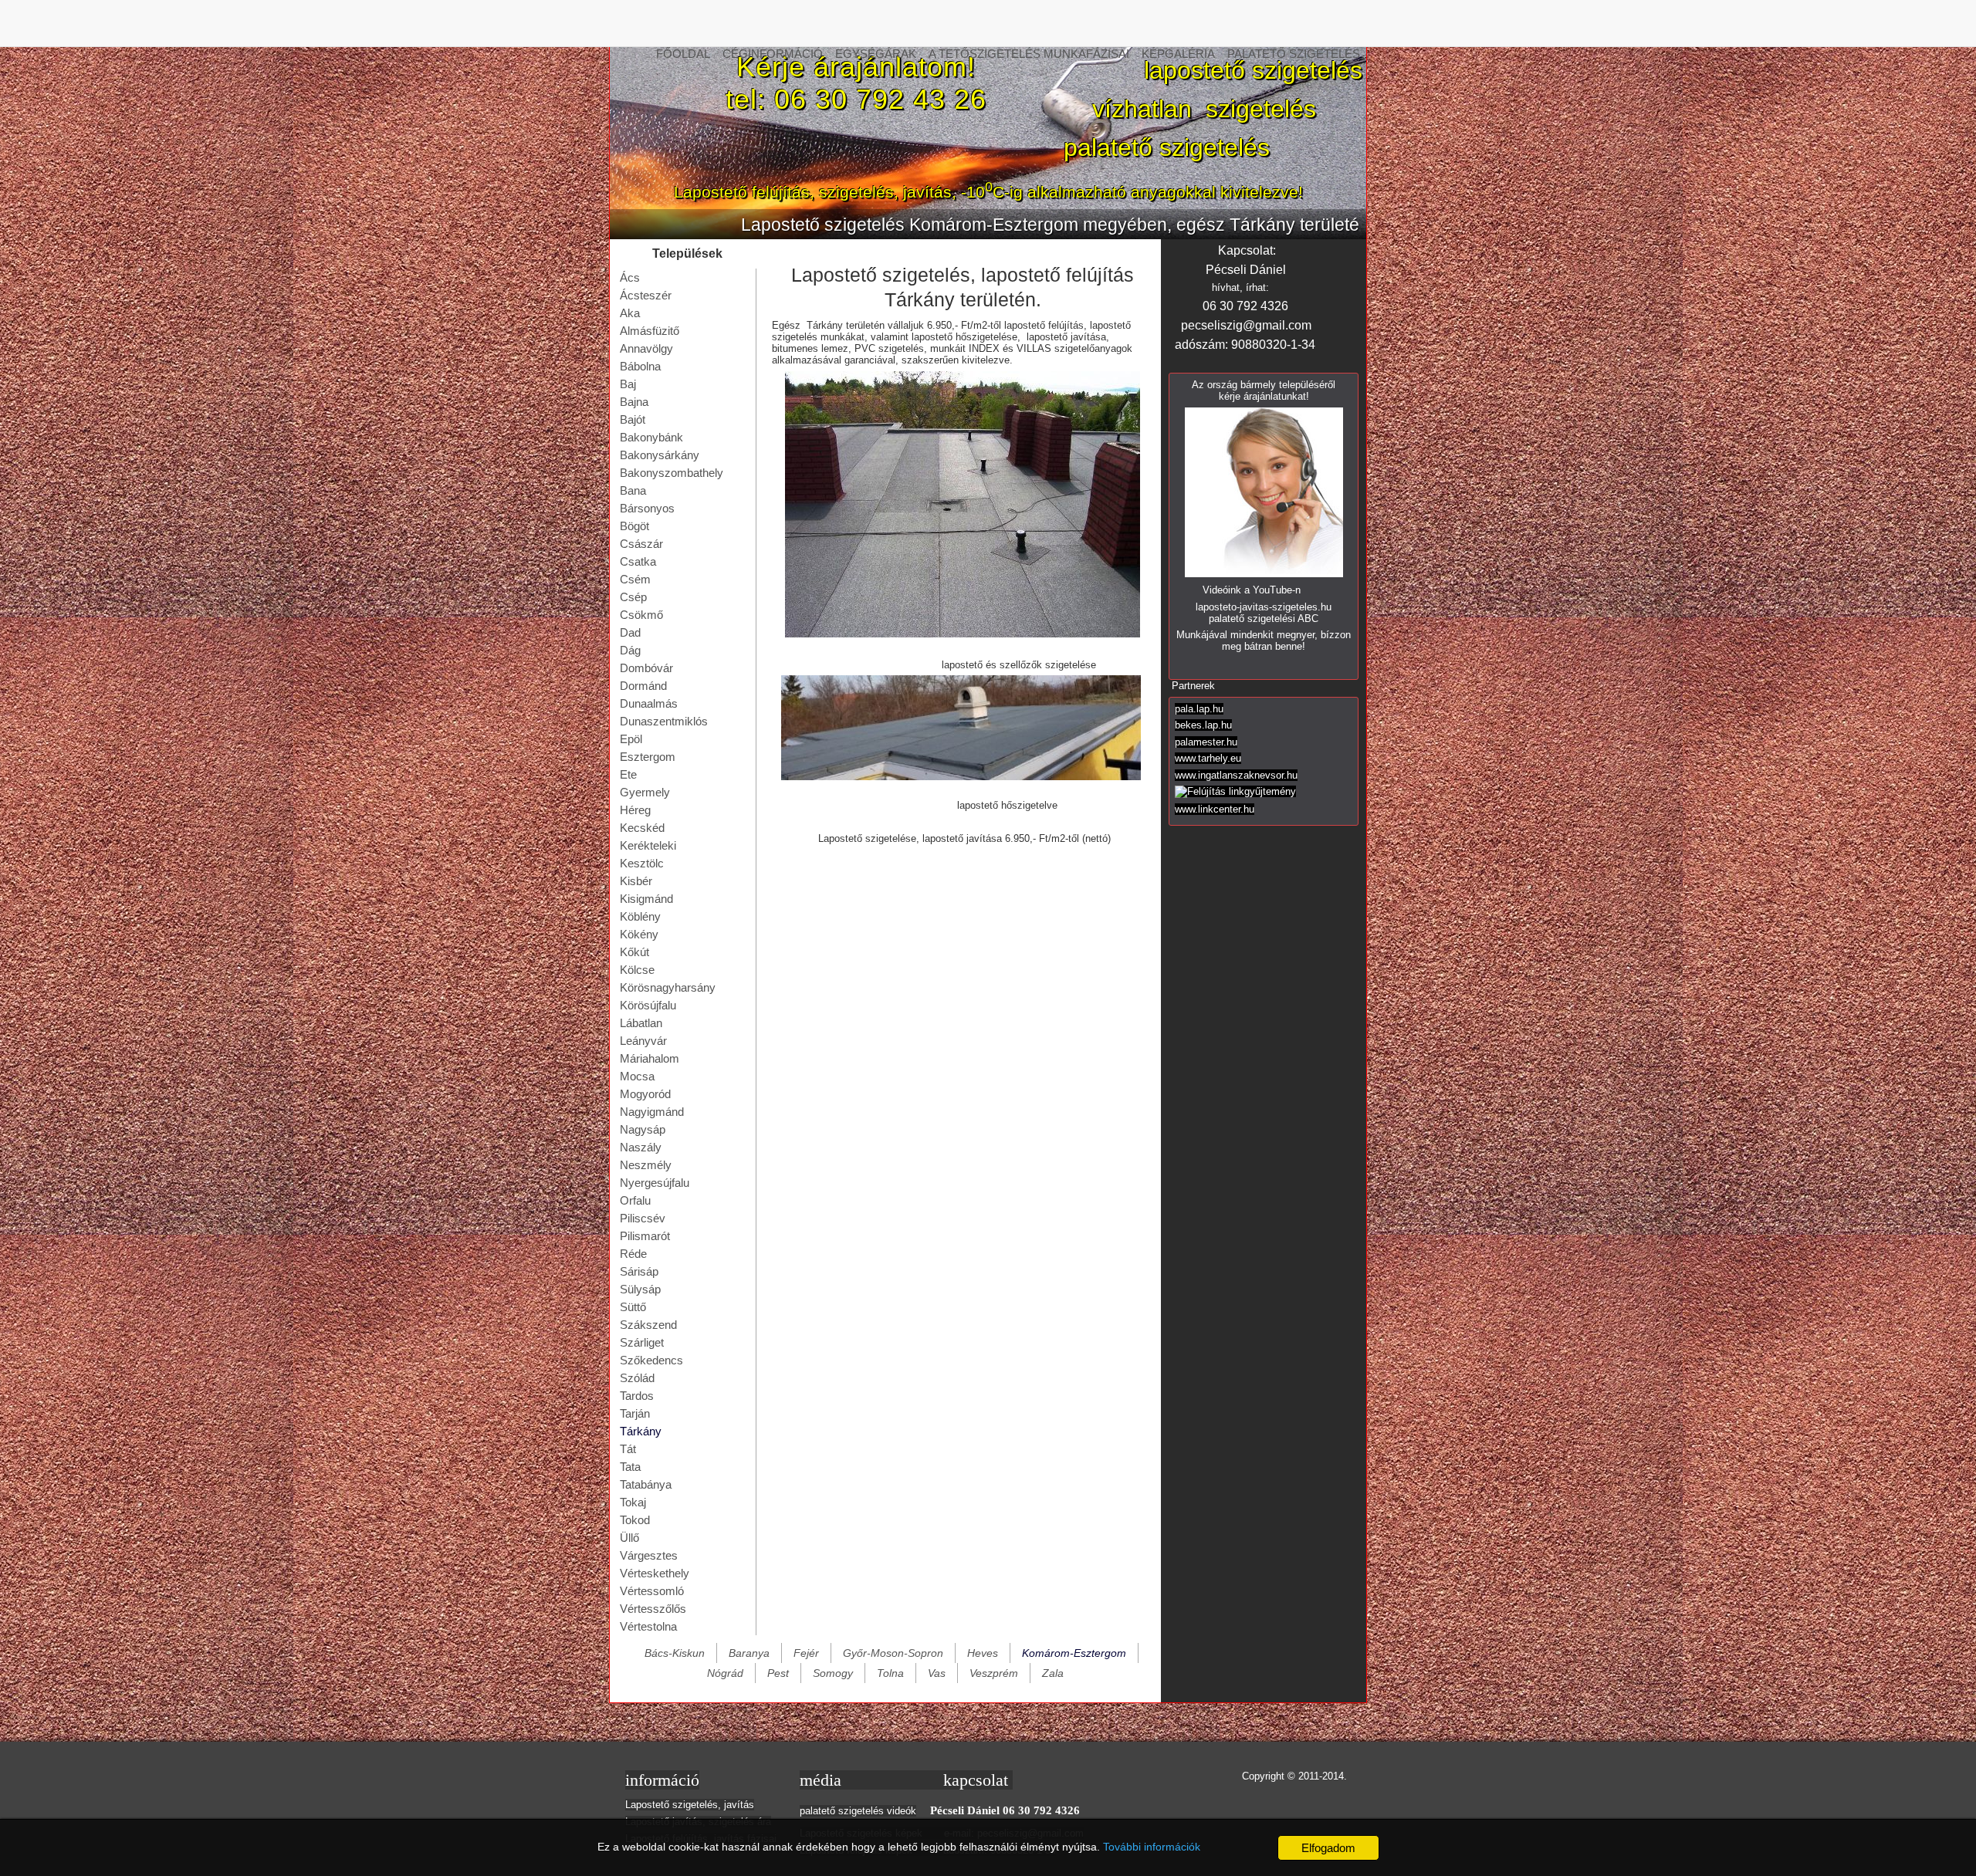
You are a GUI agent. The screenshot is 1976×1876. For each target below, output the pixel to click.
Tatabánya (646, 1484)
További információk (1152, 1847)
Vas (937, 1673)
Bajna (634, 402)
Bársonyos (647, 508)
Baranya (749, 1653)
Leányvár (643, 1041)
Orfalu (635, 1200)
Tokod (635, 1520)
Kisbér (636, 881)
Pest (778, 1673)
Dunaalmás (649, 703)
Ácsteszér (646, 295)
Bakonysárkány (660, 455)
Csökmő (641, 615)
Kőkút (634, 952)
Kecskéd (642, 828)
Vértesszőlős (653, 1609)
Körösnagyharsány (668, 987)
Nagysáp (643, 1129)
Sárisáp (639, 1271)
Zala (1053, 1673)
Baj (628, 384)
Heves (983, 1653)
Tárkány (641, 1431)
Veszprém (994, 1673)
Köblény (640, 916)
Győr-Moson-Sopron (893, 1653)
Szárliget (642, 1342)
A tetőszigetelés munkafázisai (1029, 54)
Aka (630, 313)
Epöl (631, 739)
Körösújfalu (648, 1005)
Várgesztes (649, 1555)
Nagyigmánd (652, 1112)
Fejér (806, 1653)
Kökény (639, 934)
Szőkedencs (651, 1360)
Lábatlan (641, 1023)
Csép (633, 597)
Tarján (635, 1413)
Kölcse (637, 970)
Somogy (833, 1673)
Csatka (638, 561)
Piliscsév (643, 1218)
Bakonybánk (651, 437)
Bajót (633, 419)
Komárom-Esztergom (1074, 1653)
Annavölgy (646, 348)
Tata (630, 1467)
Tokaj (633, 1502)
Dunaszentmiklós (664, 721)
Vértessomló (652, 1591)
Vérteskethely (655, 1573)
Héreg (635, 810)
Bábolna (640, 366)
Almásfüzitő (650, 331)
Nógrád (725, 1673)
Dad (630, 632)
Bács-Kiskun (675, 1653)
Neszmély (646, 1165)
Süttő (633, 1307)
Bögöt (634, 526)
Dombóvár (646, 668)
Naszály (641, 1147)
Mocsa (637, 1076)
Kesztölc (642, 863)
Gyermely (645, 792)
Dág (630, 650)
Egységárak (876, 54)
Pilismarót (645, 1236)
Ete (628, 774)
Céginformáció (773, 54)
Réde (633, 1254)
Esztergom (648, 757)
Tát (628, 1449)
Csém (635, 579)
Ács (630, 277)
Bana (633, 490)
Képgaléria (1178, 54)
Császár (641, 544)
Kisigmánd (646, 899)
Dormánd (643, 686)
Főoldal (683, 54)
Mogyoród (645, 1094)
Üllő (629, 1538)
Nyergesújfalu (655, 1183)
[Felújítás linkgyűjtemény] (1235, 791)
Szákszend (648, 1325)
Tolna (890, 1673)
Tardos (637, 1396)
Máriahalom (650, 1058)
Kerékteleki (648, 845)
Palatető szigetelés (1294, 54)
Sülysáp (640, 1289)
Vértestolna (648, 1626)
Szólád (637, 1378)
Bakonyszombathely (672, 473)
